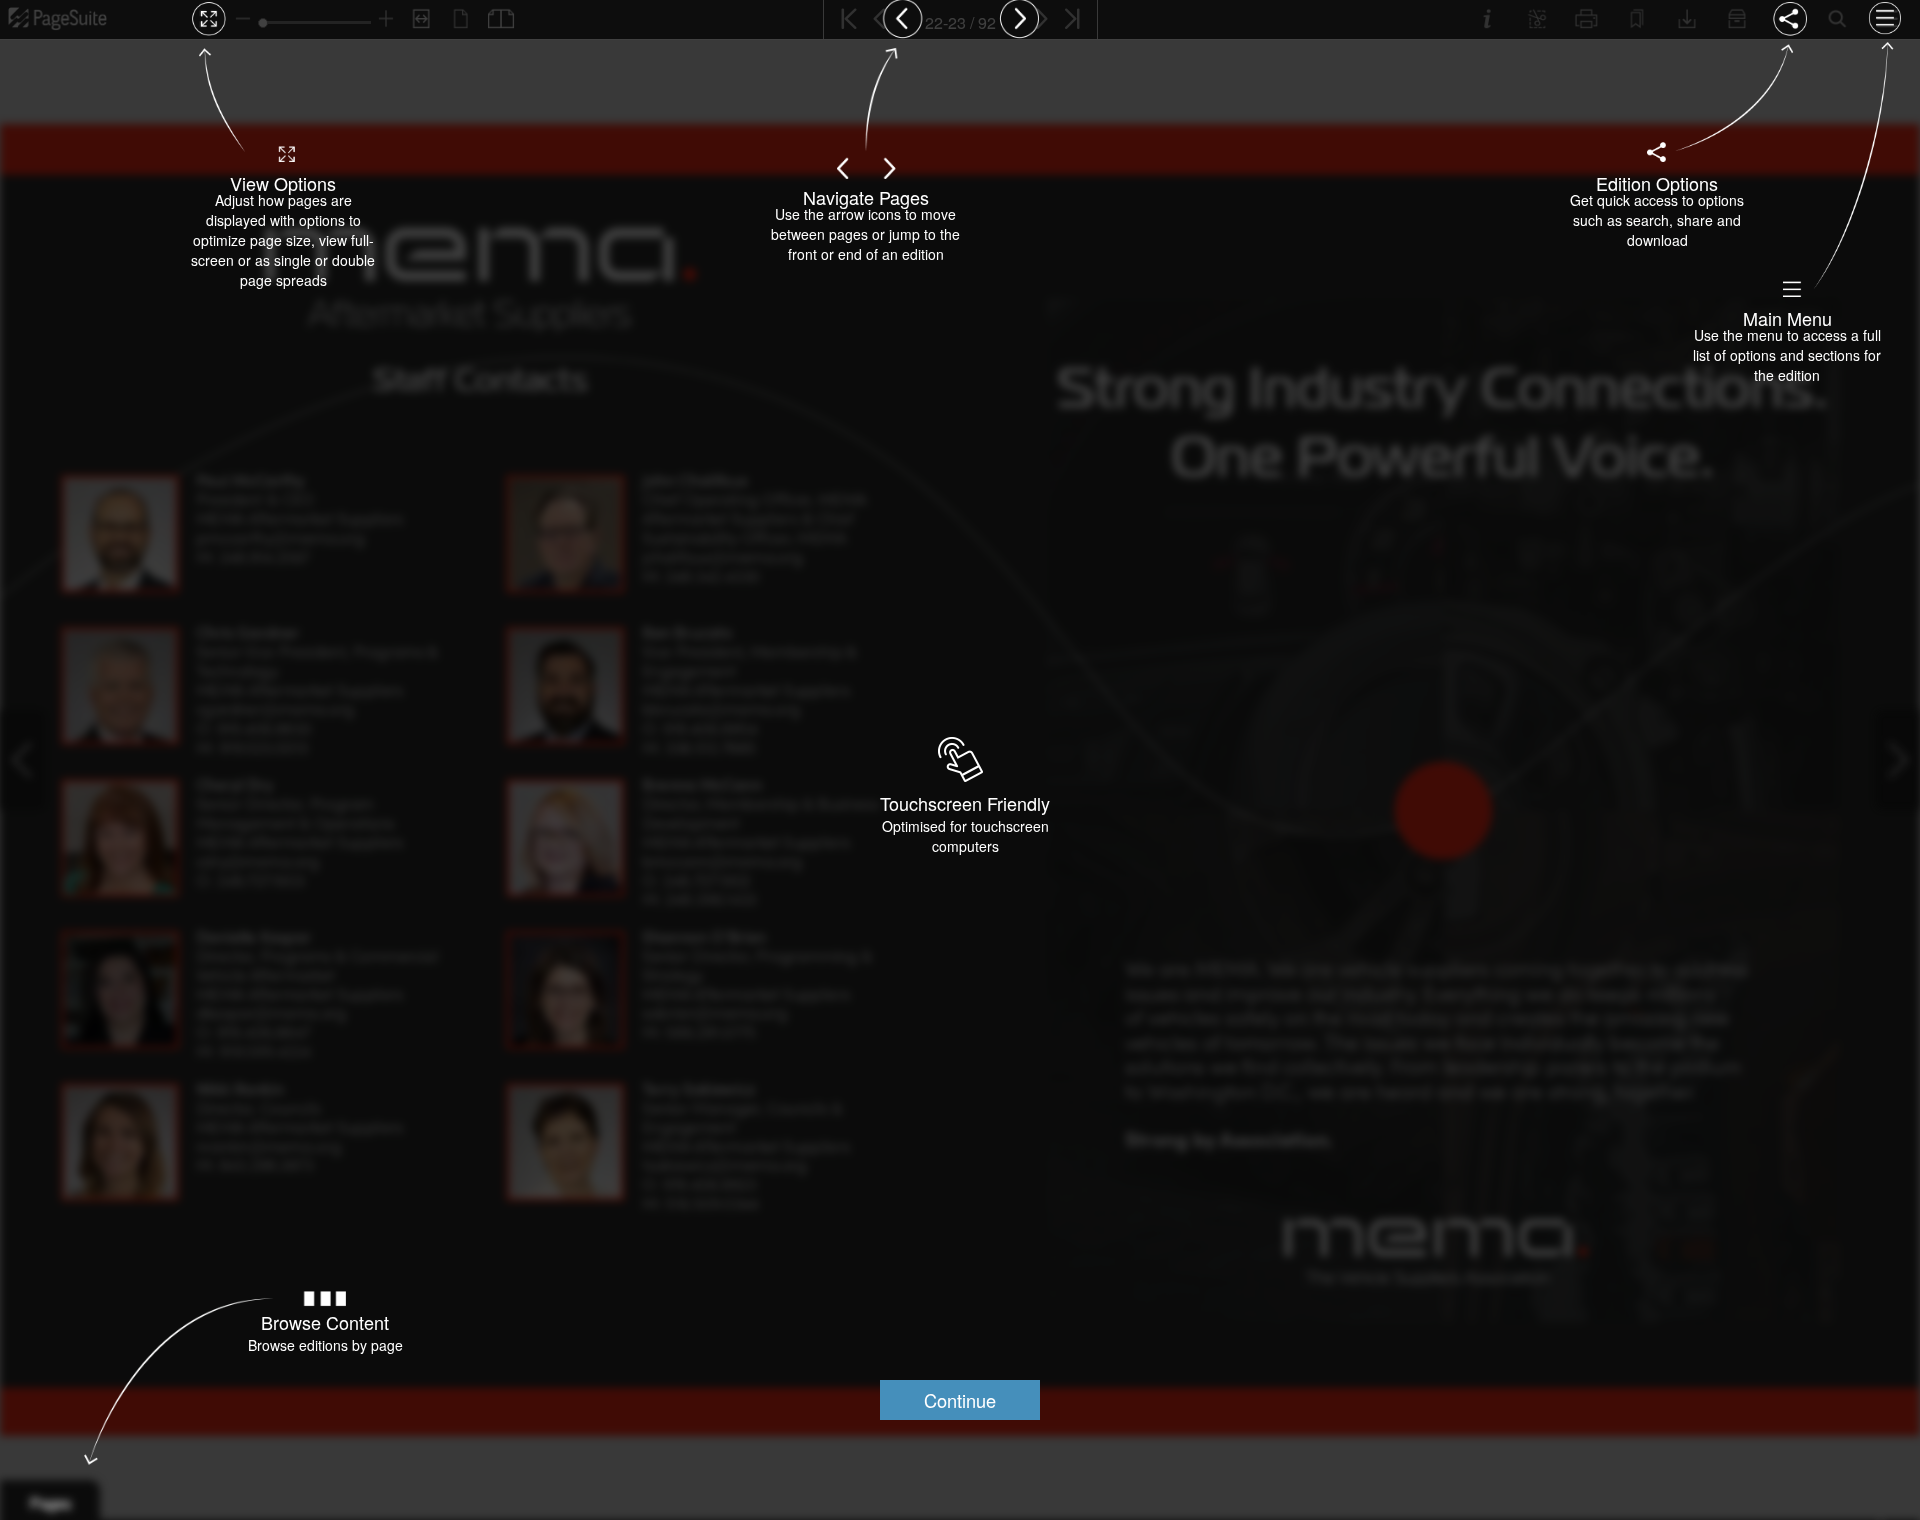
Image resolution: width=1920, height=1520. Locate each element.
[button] (960, 1400)
